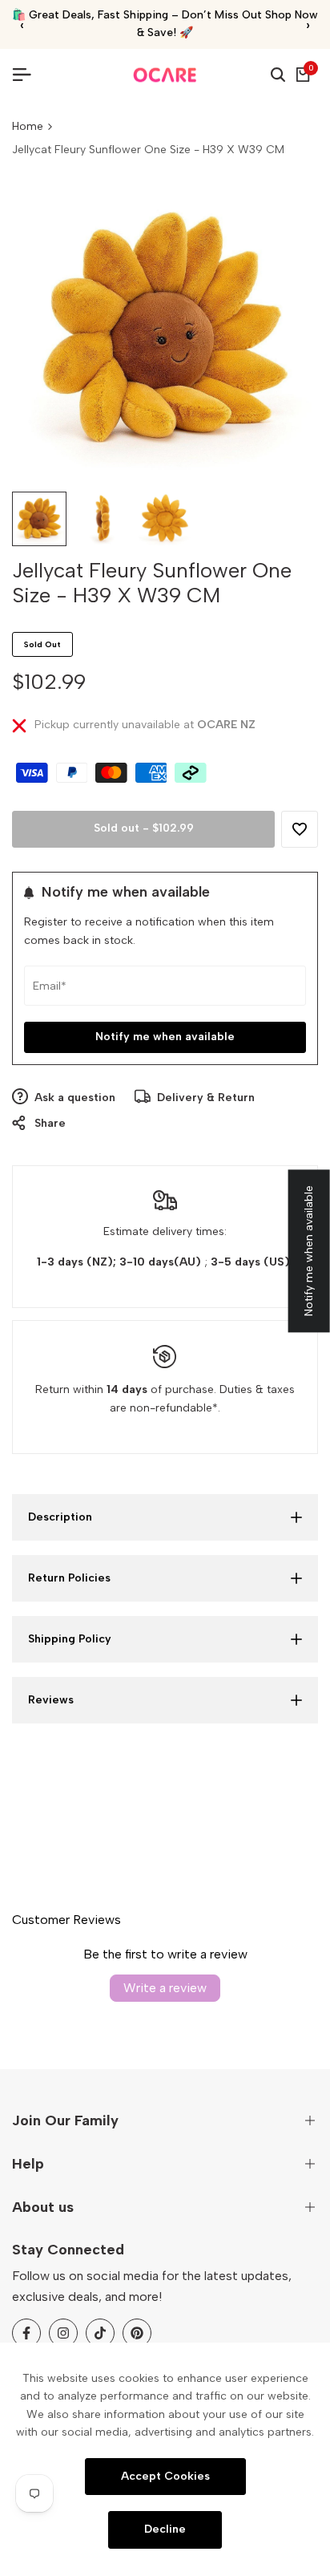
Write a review (165, 1988)
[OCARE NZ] (165, 75)
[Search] (278, 75)
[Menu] (28, 75)
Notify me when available (165, 1037)
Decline (165, 2529)
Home (28, 126)
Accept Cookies (165, 2475)
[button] (300, 829)
